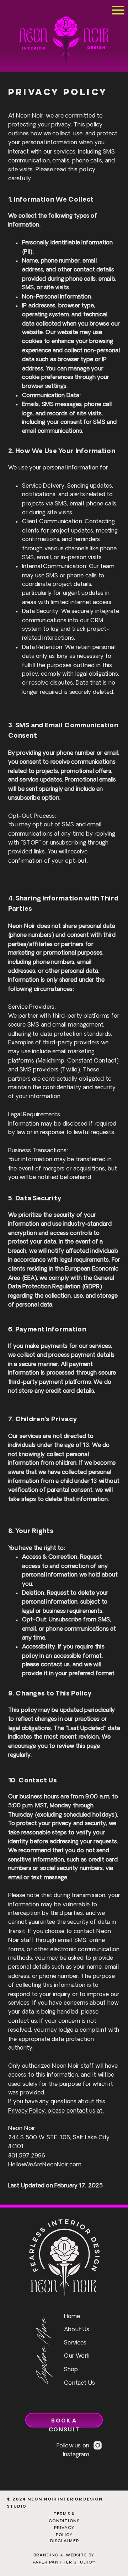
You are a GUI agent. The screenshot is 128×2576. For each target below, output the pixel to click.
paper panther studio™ (64, 2562)
